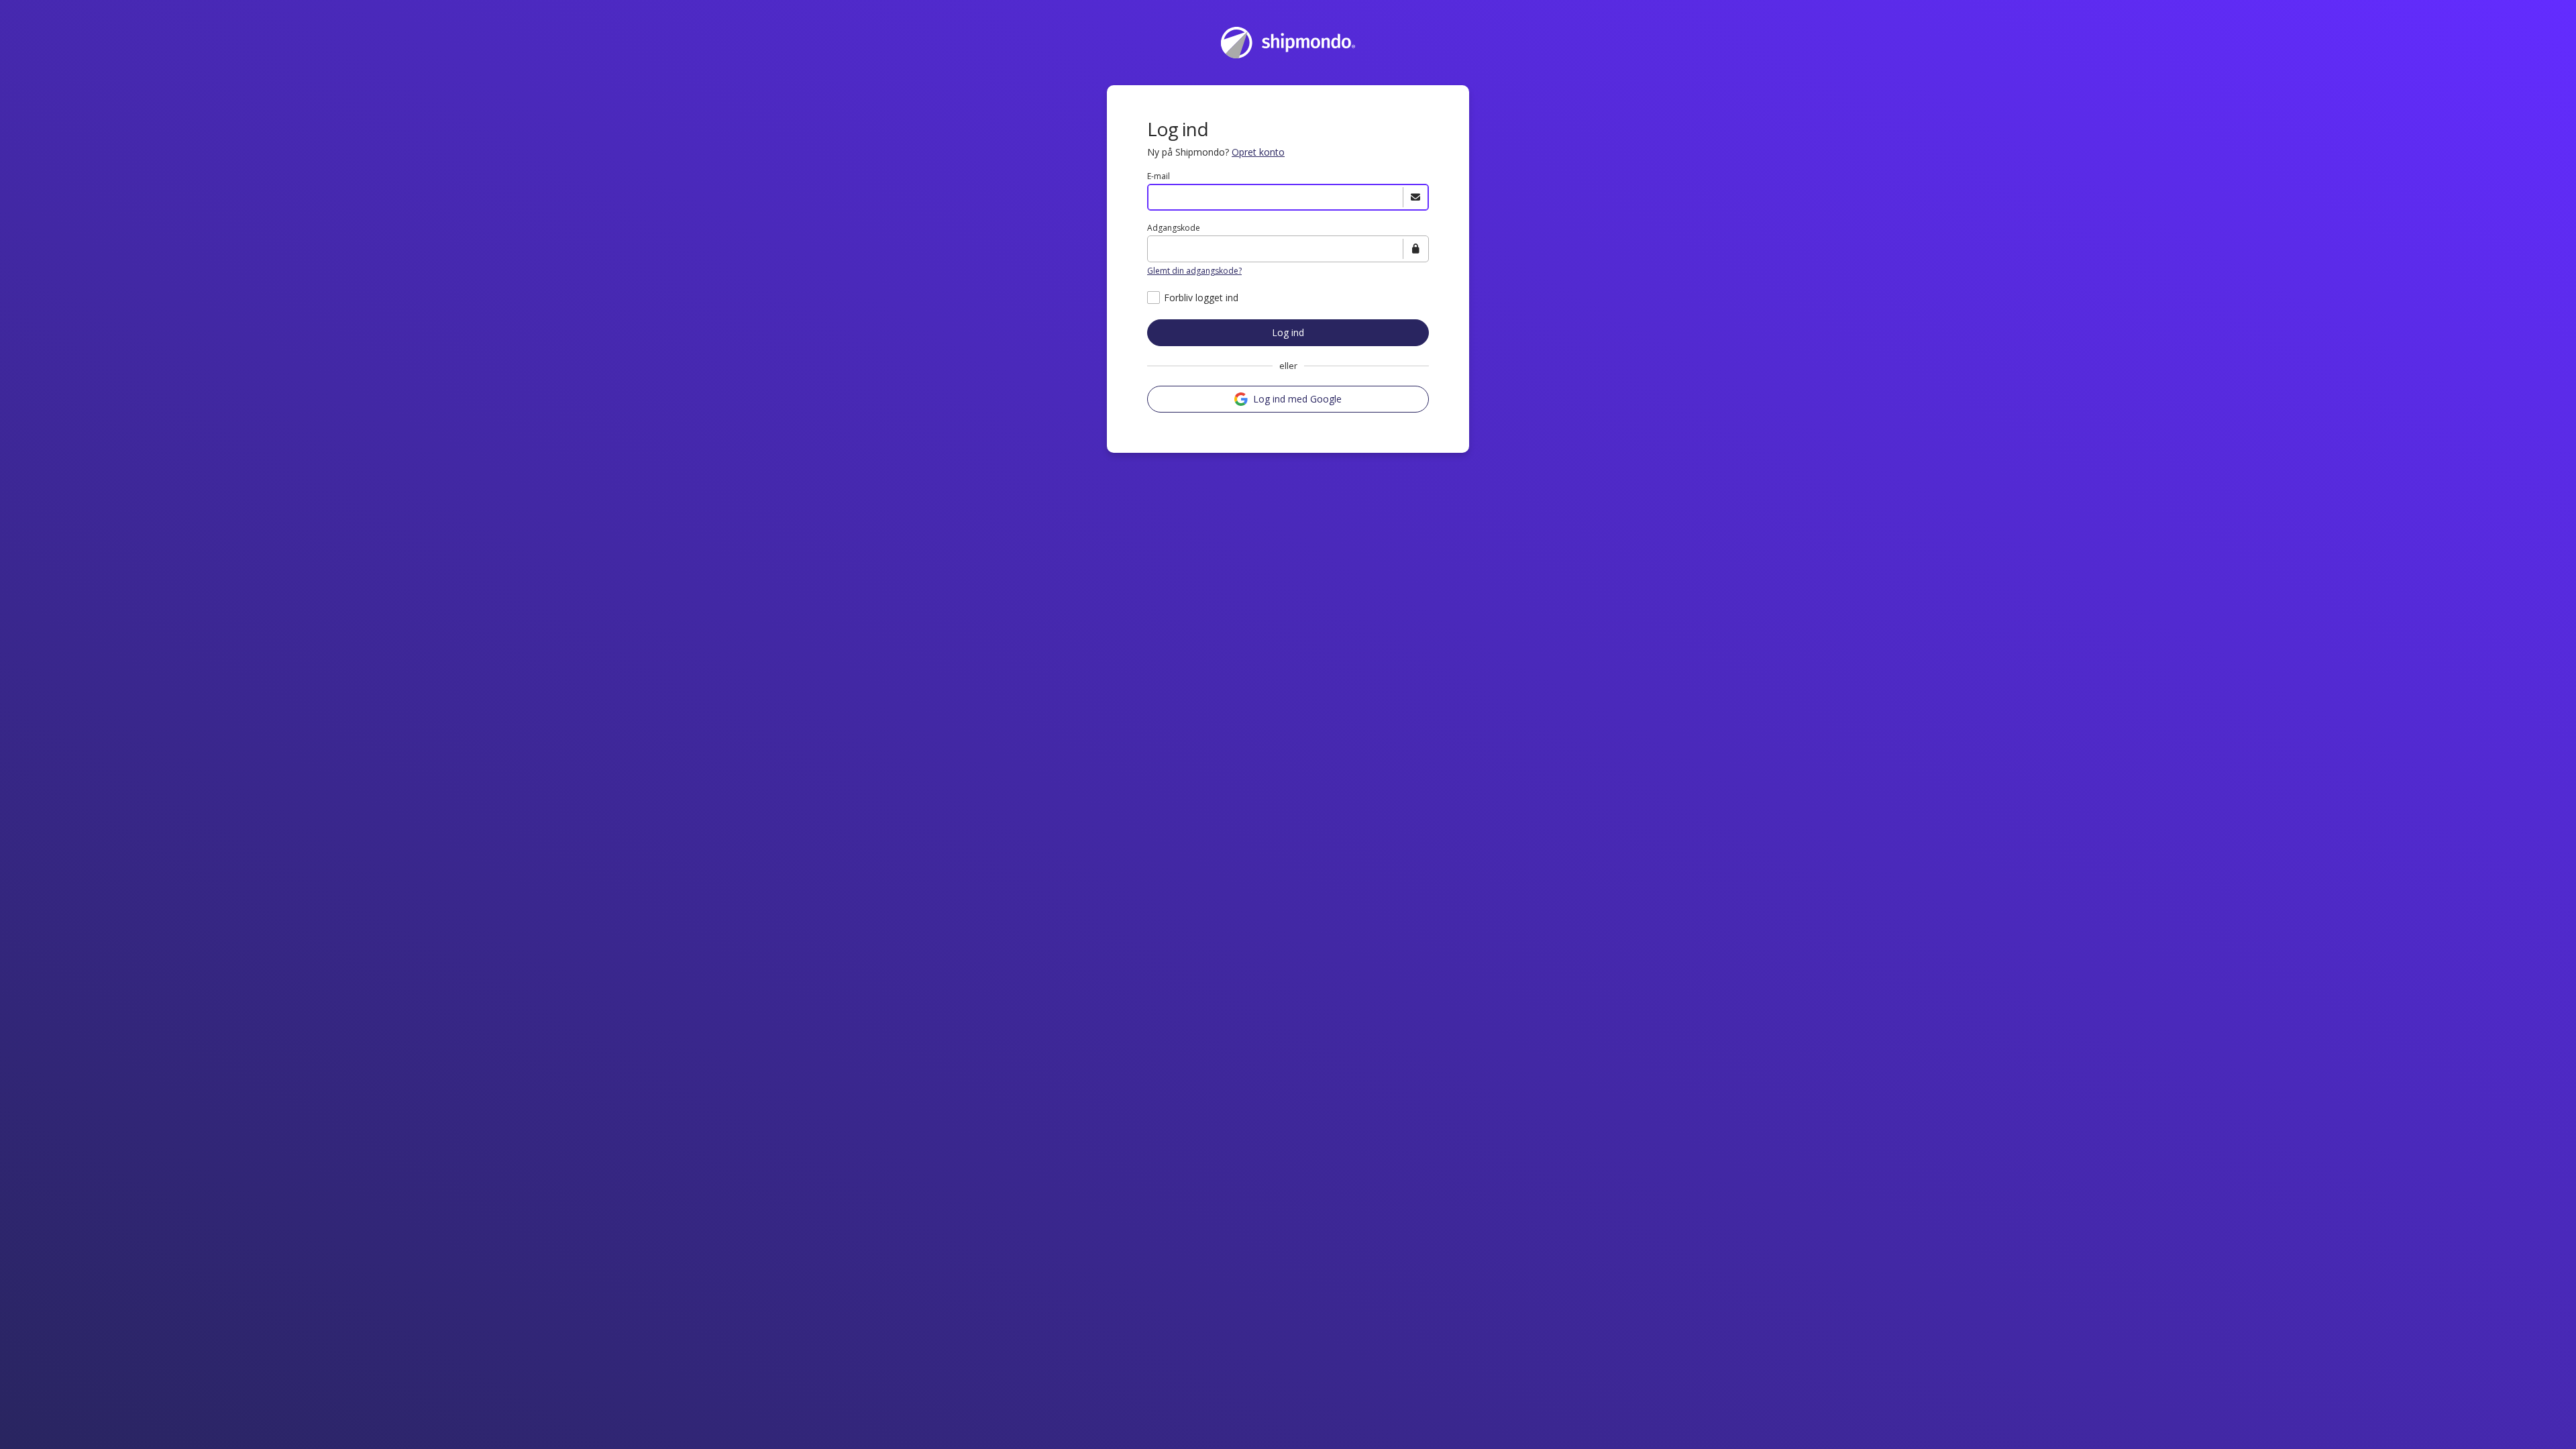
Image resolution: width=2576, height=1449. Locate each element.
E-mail (1159, 176)
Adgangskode (1174, 228)
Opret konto (1258, 152)
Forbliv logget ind (1201, 298)
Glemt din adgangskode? (1194, 271)
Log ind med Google (1297, 399)
